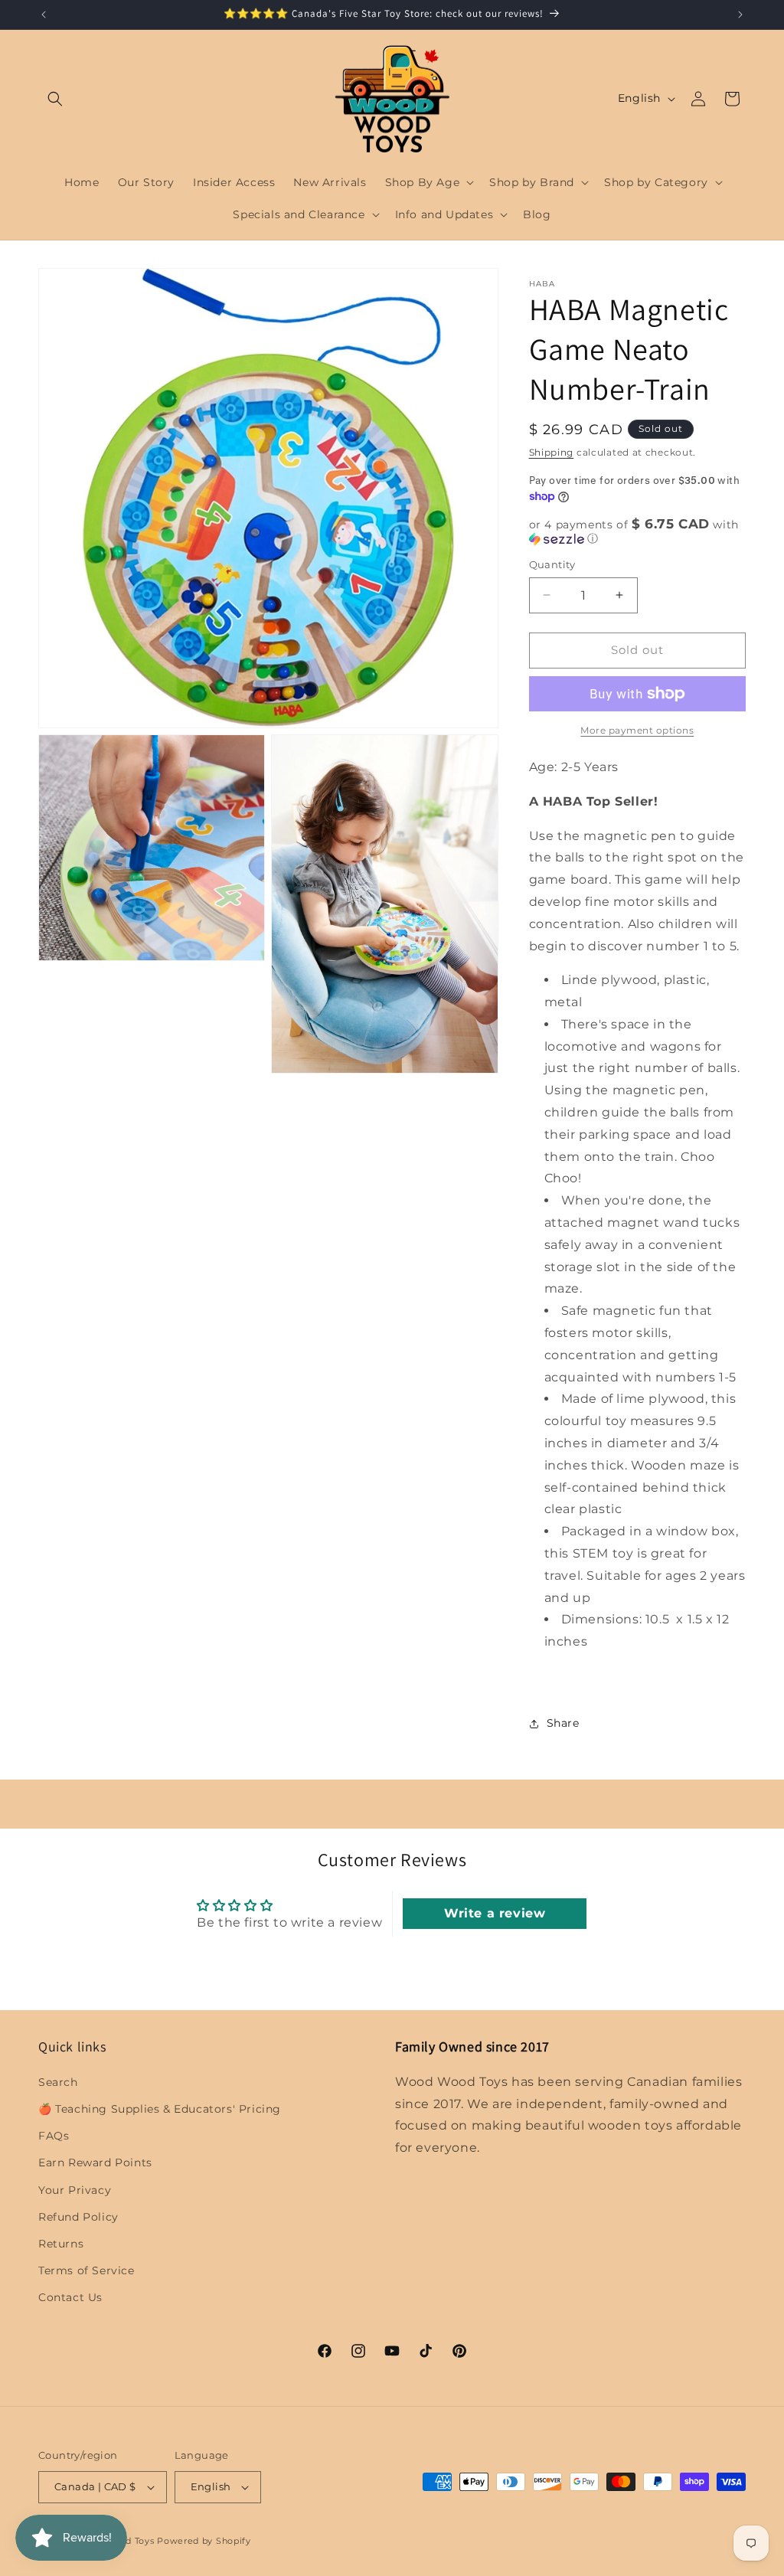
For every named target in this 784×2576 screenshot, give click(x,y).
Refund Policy (78, 2217)
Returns (61, 2244)
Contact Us (70, 2297)
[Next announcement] (740, 15)
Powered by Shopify (204, 2541)
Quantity (552, 564)
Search (58, 2082)
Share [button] (563, 1723)
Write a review (495, 1913)
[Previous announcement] (44, 15)
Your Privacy (75, 2190)
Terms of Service (87, 2270)
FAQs (54, 2136)
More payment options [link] (637, 730)
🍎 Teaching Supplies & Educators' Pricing (160, 2109)
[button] (55, 99)
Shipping (552, 452)
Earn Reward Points (95, 2162)
